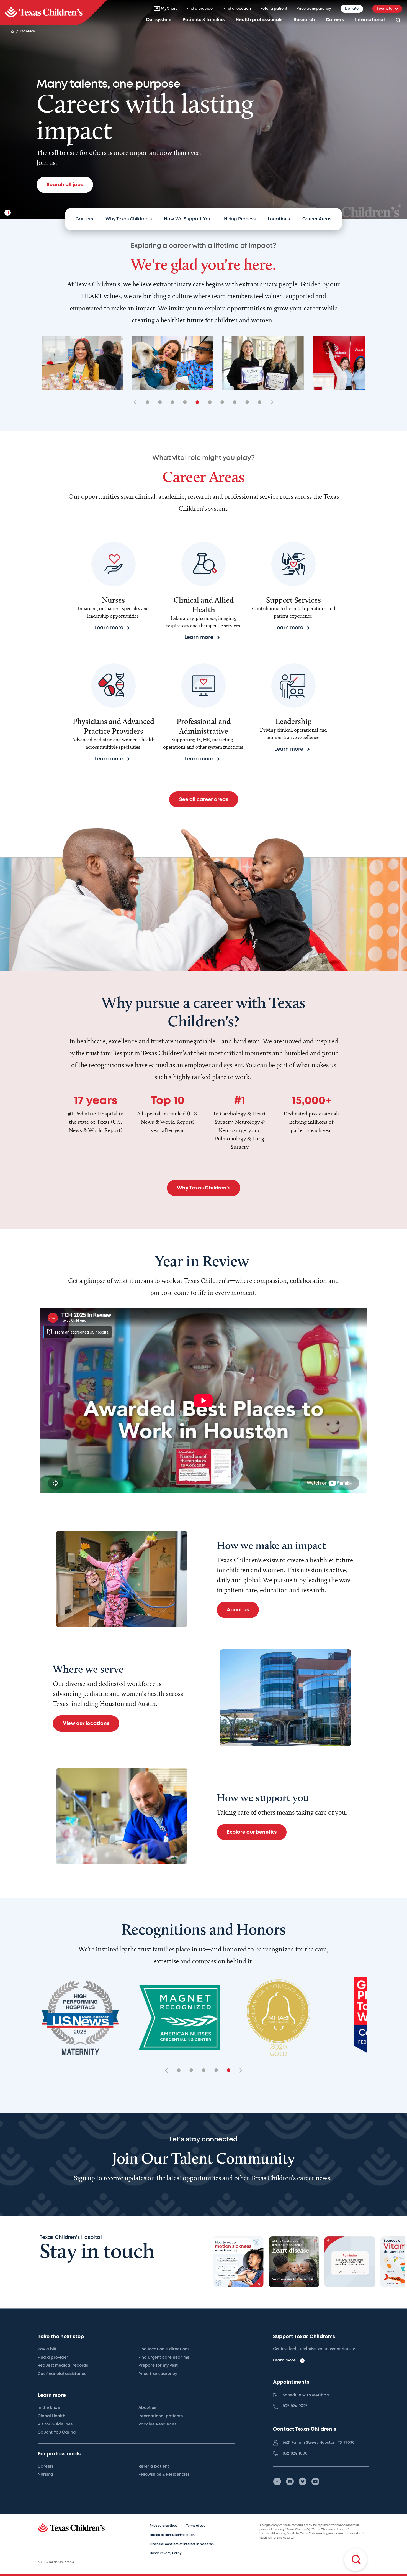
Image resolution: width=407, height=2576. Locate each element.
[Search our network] (398, 20)
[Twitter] (303, 2481)
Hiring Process (240, 219)
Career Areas (317, 219)
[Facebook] (277, 2481)
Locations (279, 219)
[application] (203, 1401)
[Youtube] (315, 2481)
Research (304, 20)
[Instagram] (290, 2481)
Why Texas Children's (129, 219)
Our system (159, 20)
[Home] (12, 31)
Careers (335, 20)
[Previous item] (137, 403)
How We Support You (188, 219)
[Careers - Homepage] (53, 13)
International (370, 20)
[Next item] (270, 403)
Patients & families (203, 20)
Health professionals (259, 20)
